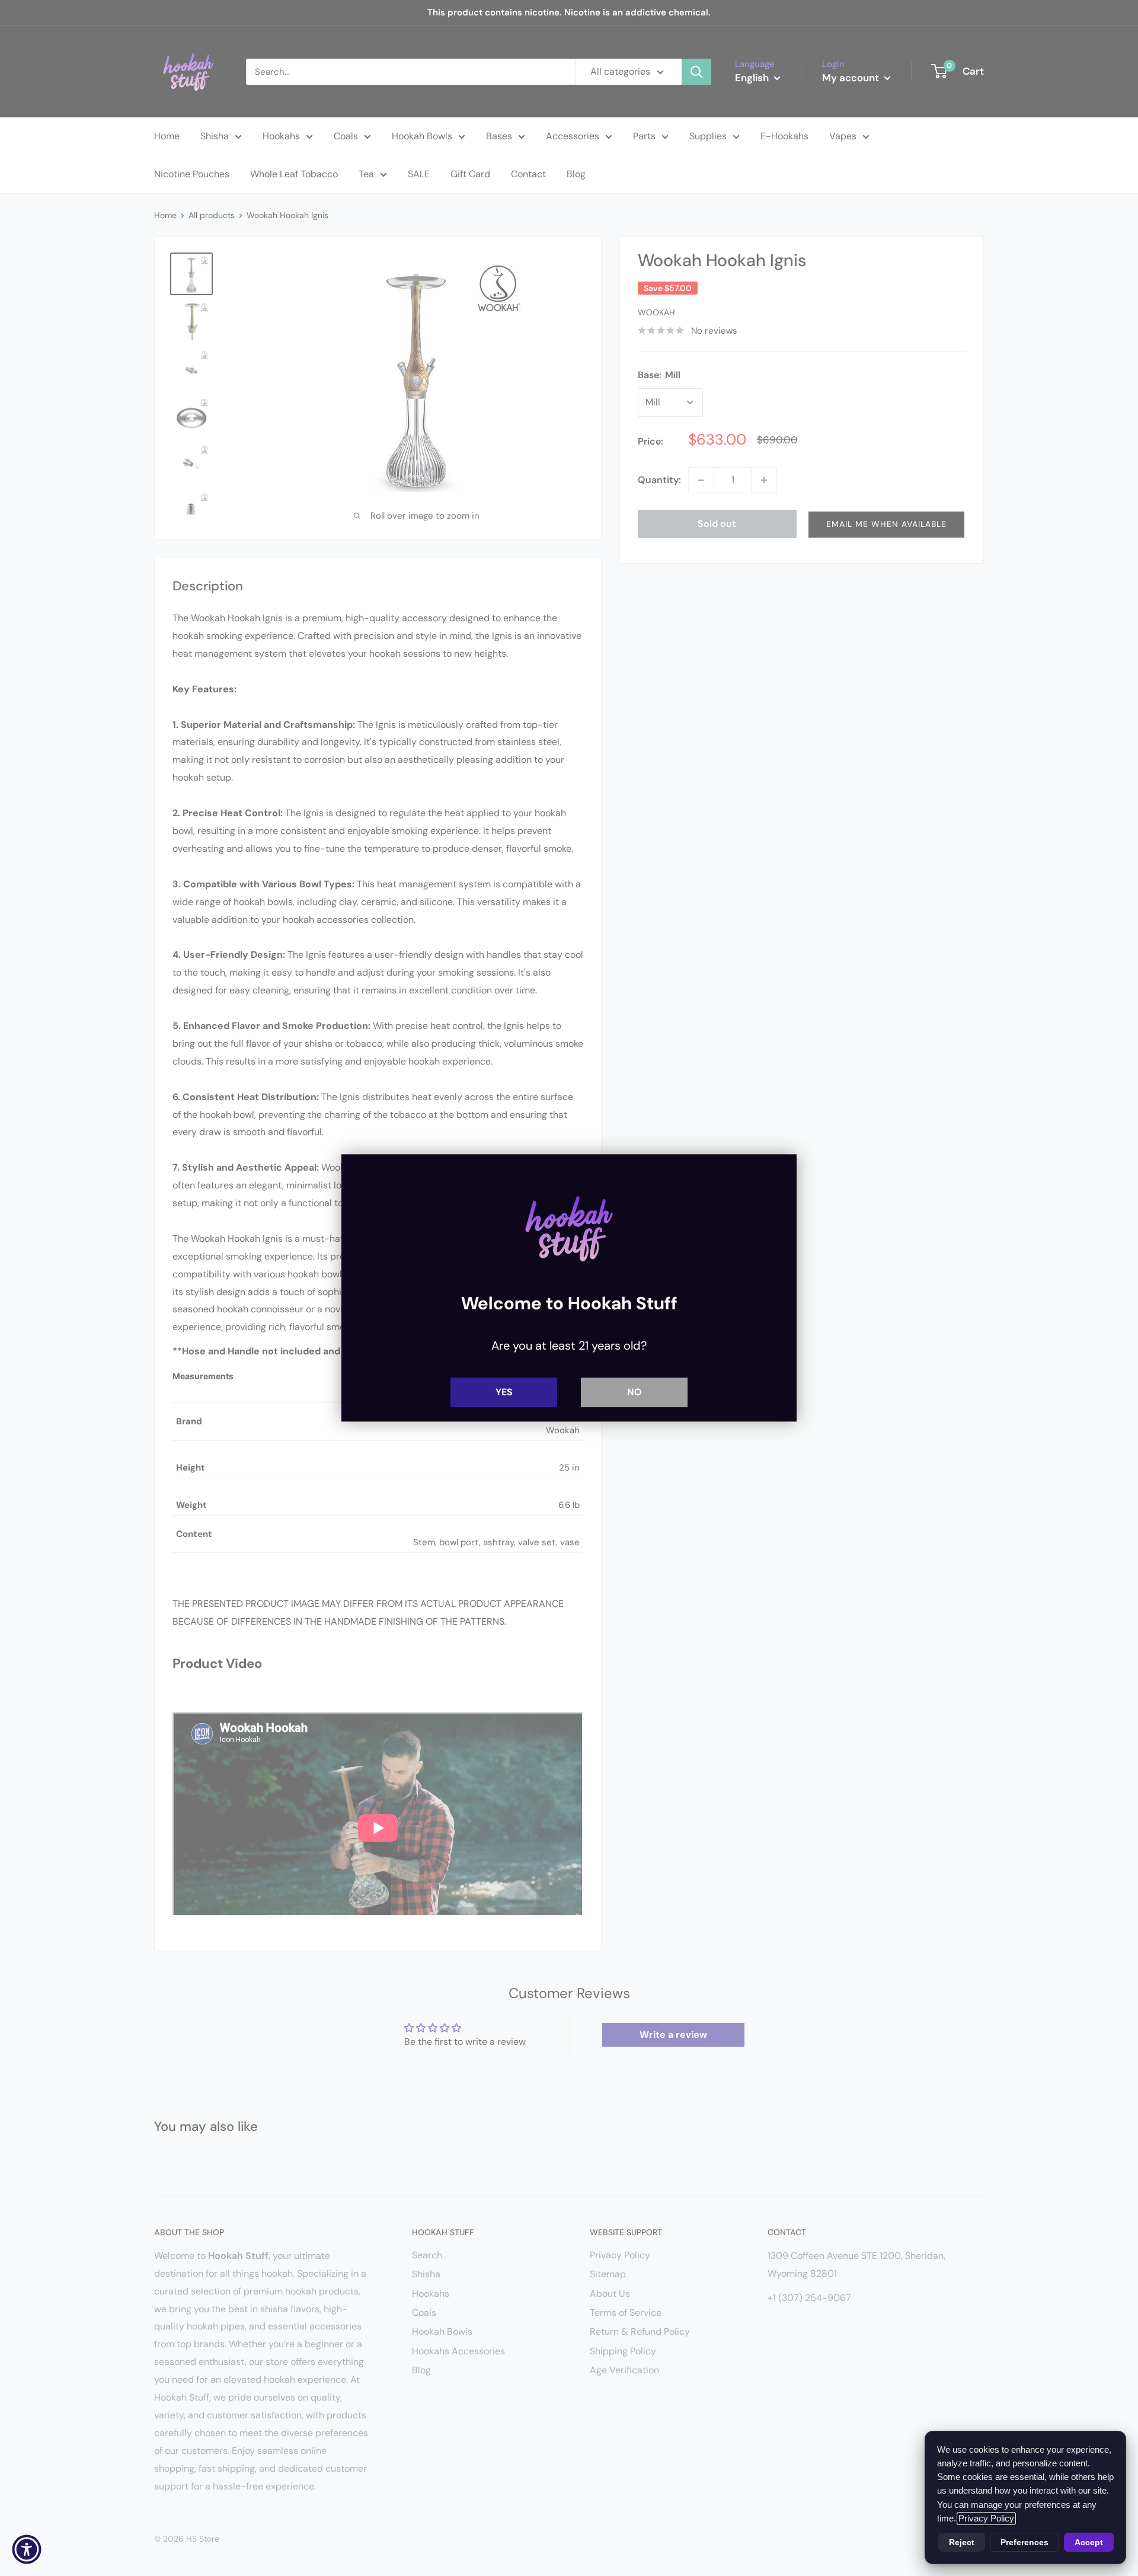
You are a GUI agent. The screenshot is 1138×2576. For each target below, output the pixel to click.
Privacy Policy (986, 2519)
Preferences (1024, 2542)
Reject (962, 2542)
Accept (1089, 2542)
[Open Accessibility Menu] (27, 2549)
